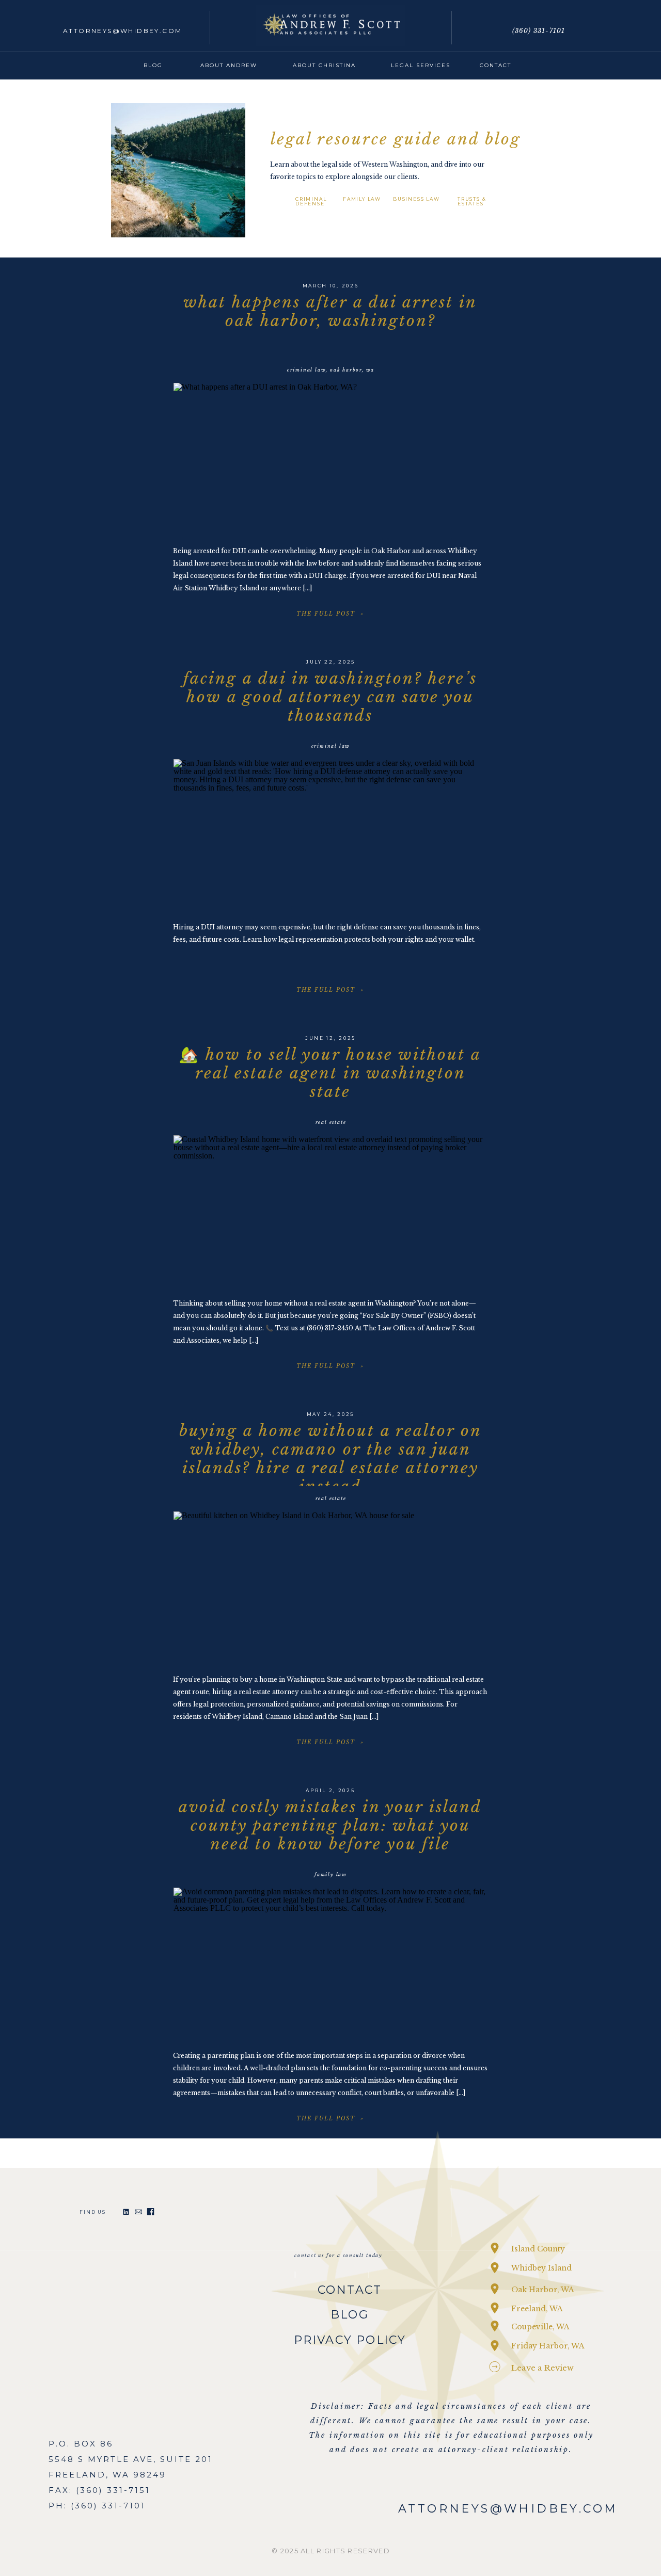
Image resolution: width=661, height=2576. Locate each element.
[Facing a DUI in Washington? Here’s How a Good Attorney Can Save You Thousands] (330, 836)
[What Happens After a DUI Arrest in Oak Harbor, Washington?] (330, 460)
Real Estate (331, 1122)
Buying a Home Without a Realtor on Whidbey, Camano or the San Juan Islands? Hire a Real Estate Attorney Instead (330, 1459)
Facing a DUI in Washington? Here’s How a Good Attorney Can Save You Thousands (330, 697)
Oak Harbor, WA (352, 370)
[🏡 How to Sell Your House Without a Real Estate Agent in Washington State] (330, 1212)
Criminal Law (307, 370)
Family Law (331, 1874)
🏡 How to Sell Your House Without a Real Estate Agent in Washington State (330, 1073)
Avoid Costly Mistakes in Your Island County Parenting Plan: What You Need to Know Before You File (330, 1825)
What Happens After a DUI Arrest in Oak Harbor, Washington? (330, 311)
